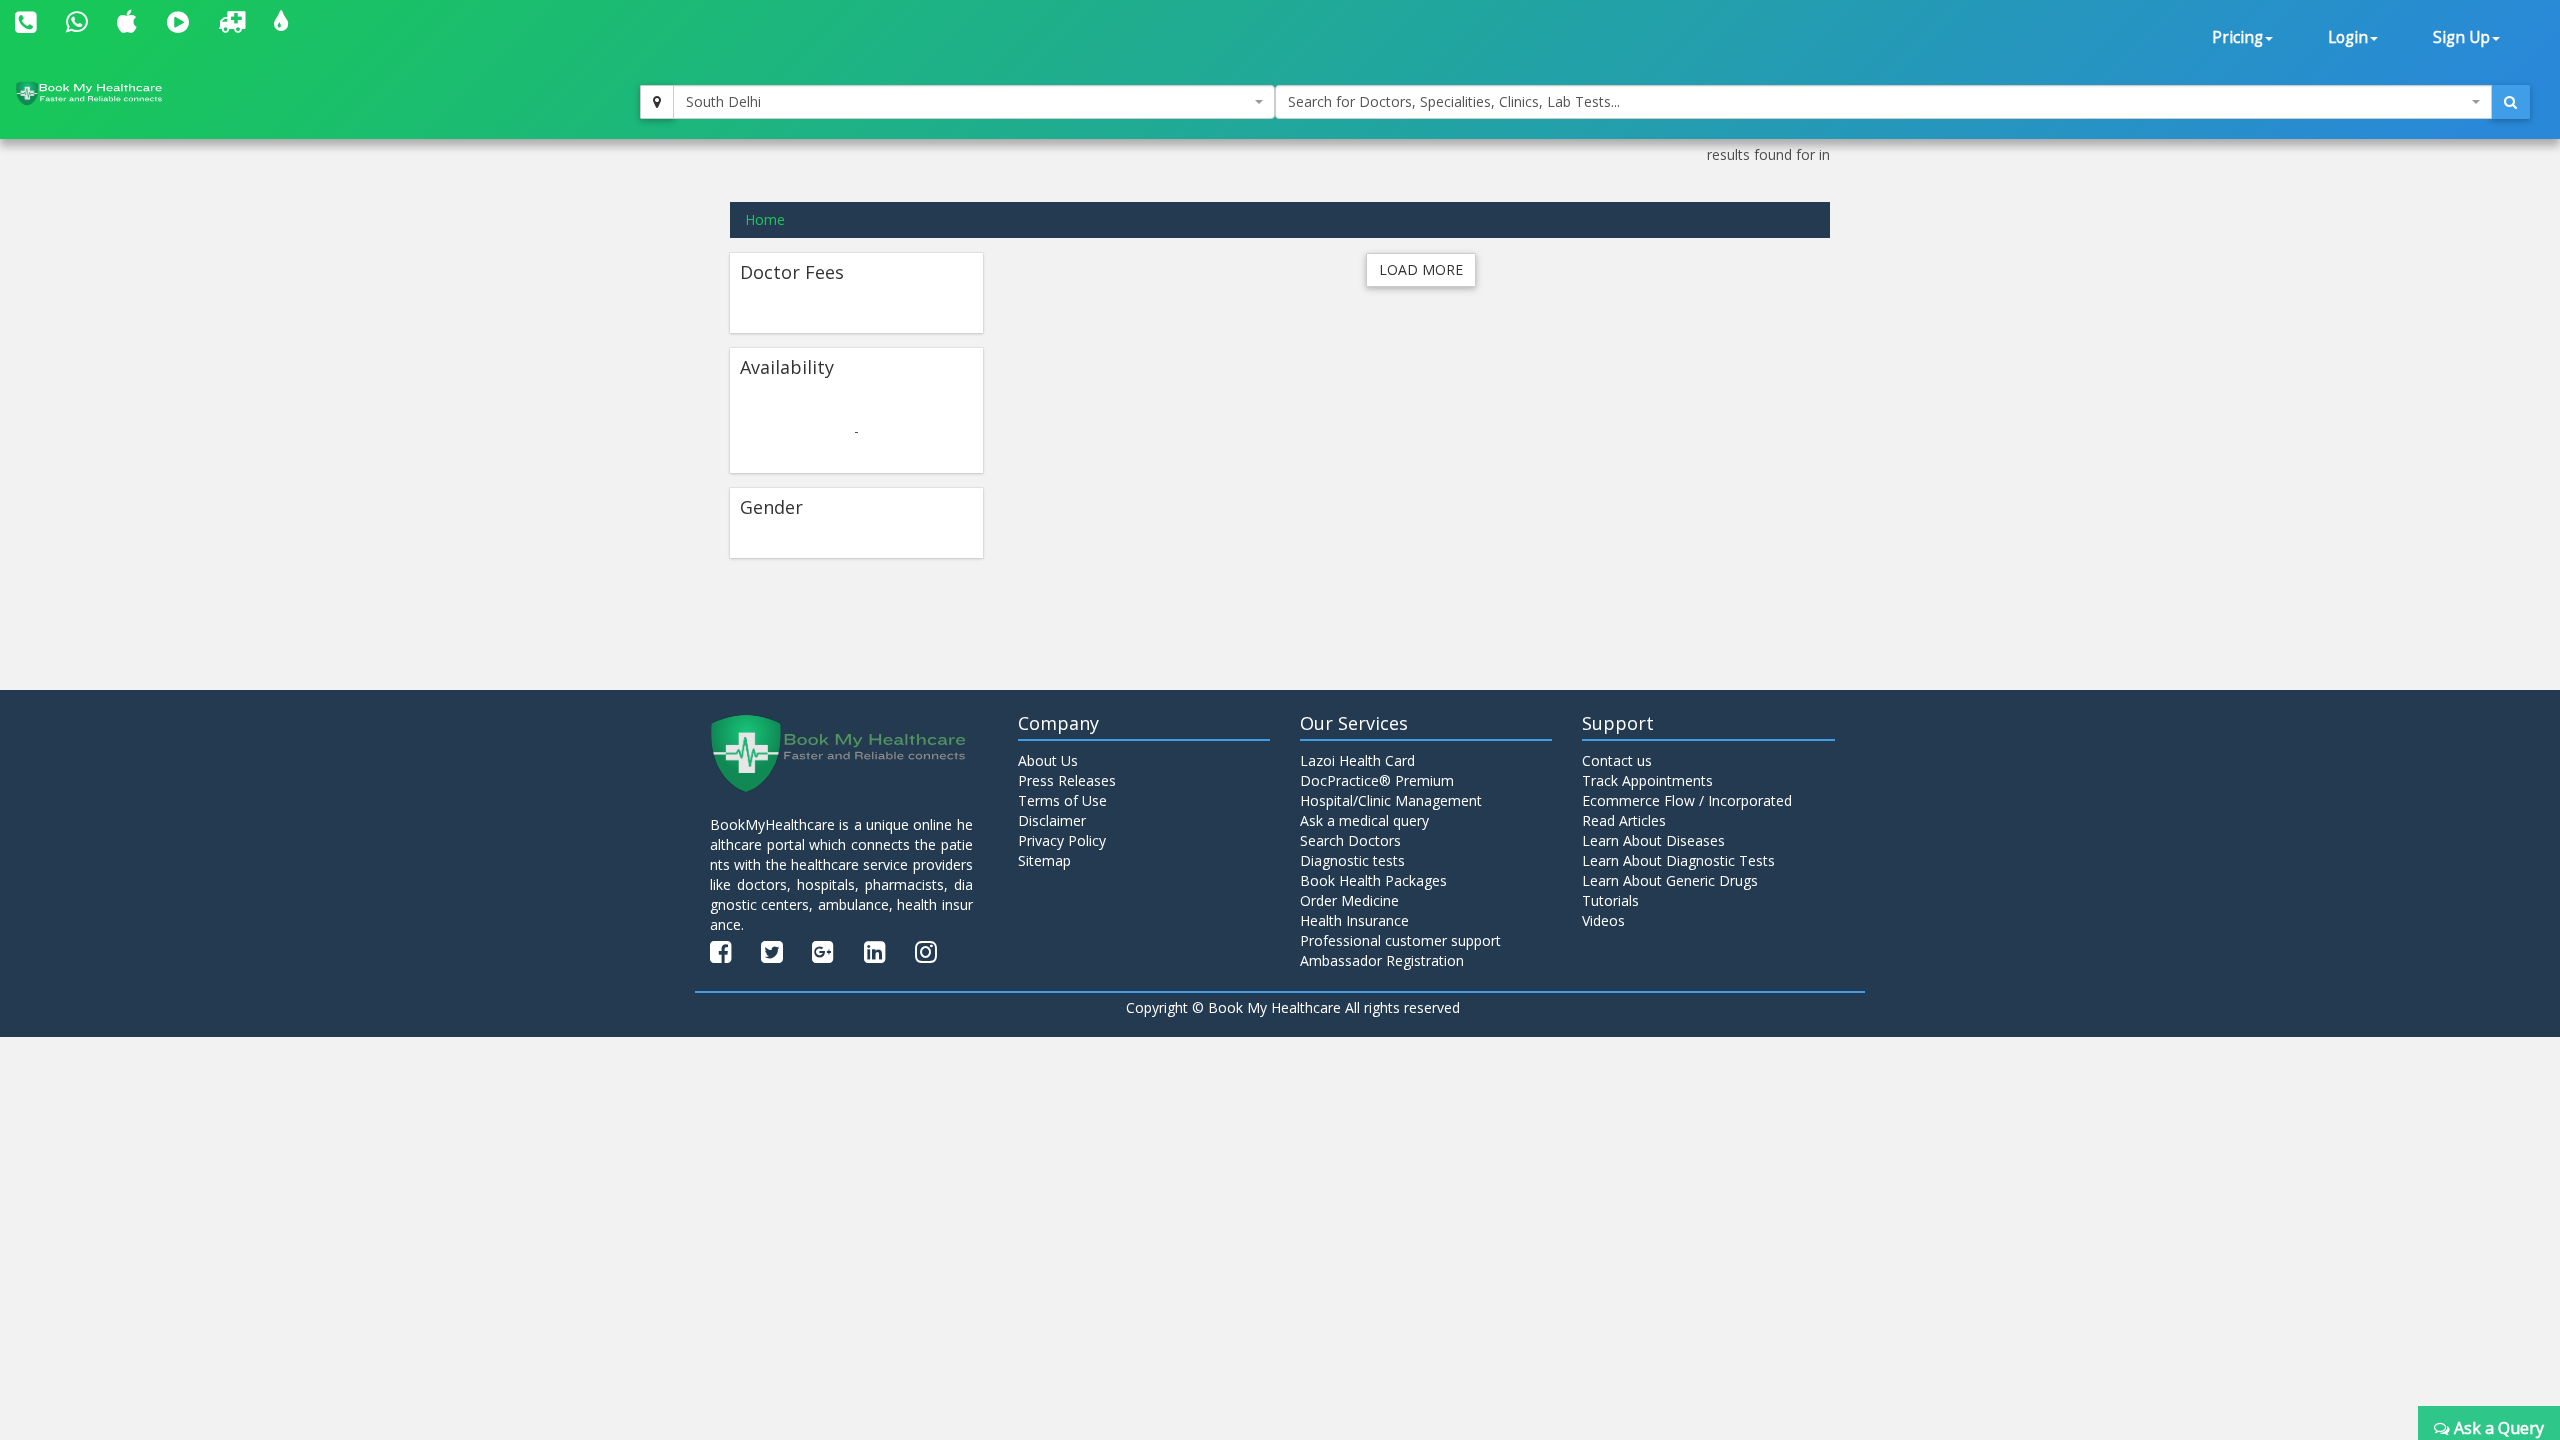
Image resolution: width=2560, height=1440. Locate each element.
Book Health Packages (1373, 880)
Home (765, 219)
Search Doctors (1350, 840)
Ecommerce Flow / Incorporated (1687, 800)
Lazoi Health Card (1357, 760)
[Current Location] (657, 102)
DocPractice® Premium (1377, 780)
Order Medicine (1349, 900)
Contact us (1617, 760)
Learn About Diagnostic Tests (1678, 860)
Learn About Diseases (1653, 840)
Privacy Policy (1062, 840)
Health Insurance (1354, 920)
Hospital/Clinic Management (1391, 800)
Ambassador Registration (1382, 960)
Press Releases (1067, 780)
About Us (1048, 760)
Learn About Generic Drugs (1670, 880)
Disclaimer (1052, 820)
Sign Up (2461, 37)
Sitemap (1044, 860)
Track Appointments (1647, 780)
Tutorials (1610, 900)
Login (2348, 37)
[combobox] (974, 102)
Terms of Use (1062, 800)
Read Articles (1624, 820)
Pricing (2237, 37)
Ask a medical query (1364, 820)
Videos (1603, 920)
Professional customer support (1400, 940)
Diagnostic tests (1352, 860)
